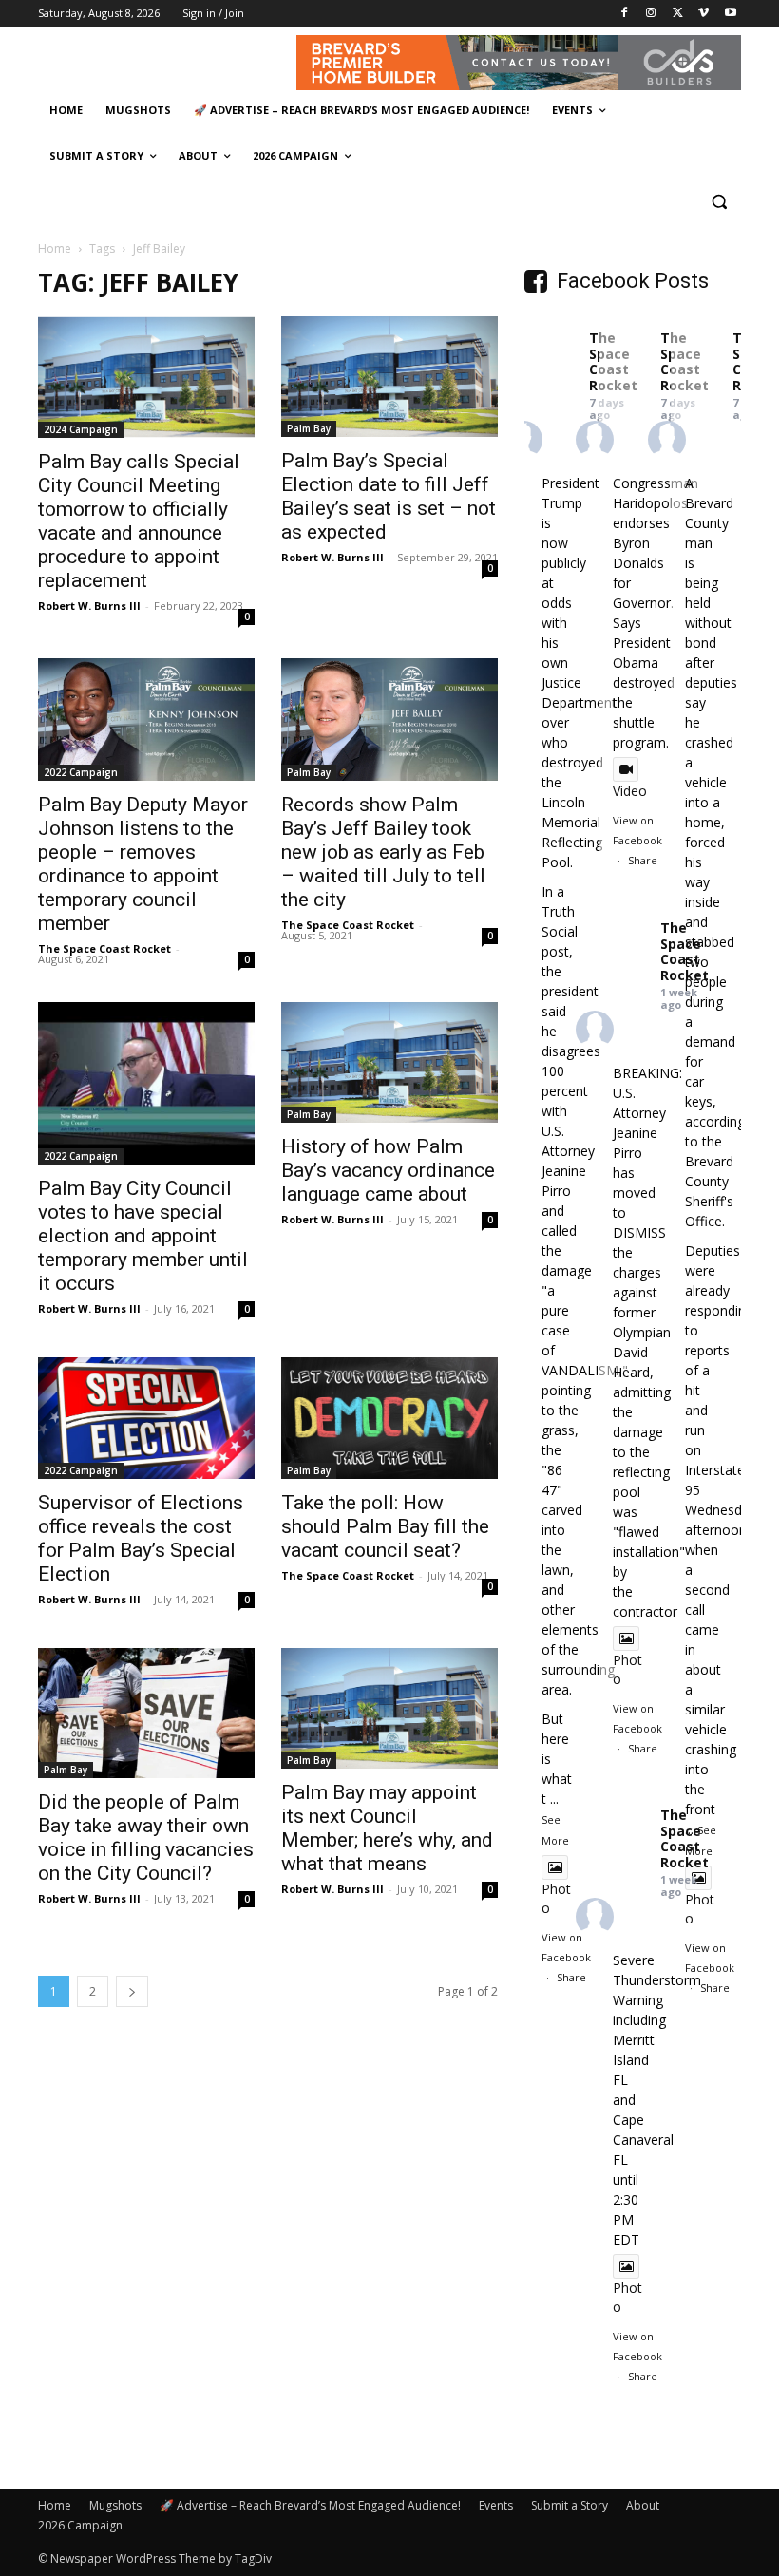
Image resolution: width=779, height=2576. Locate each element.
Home (55, 248)
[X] (678, 14)
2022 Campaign (81, 772)
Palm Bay (309, 428)
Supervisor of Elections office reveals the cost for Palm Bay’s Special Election (141, 1538)
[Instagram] (651, 14)
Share (571, 1977)
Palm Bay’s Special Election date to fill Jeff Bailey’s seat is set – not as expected (389, 496)
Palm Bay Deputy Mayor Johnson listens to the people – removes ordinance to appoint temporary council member (143, 864)
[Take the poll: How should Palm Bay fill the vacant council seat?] (389, 1418)
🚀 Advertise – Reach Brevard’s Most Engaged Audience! (310, 2505)
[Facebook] (625, 14)
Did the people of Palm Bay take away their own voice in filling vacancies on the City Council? (146, 1837)
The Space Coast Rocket (104, 948)
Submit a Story (570, 2505)
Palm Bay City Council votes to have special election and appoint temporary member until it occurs (143, 1236)
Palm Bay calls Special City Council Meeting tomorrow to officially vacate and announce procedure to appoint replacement (139, 521)
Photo (556, 1898)
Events (496, 2505)
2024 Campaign (81, 429)
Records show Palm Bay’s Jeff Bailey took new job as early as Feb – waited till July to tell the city (383, 852)
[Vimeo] (703, 14)
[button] (719, 202)
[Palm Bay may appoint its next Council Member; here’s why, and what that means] (389, 1708)
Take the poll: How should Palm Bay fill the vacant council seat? (385, 1526)
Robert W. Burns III (89, 606)
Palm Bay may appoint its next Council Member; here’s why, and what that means (387, 1828)
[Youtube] (730, 14)
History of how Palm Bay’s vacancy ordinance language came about (388, 1170)
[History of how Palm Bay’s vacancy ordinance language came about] (389, 1062)
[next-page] (132, 1991)
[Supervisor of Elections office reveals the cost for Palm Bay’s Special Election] (146, 1418)
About (643, 2505)
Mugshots (115, 2505)
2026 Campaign (80, 2525)
